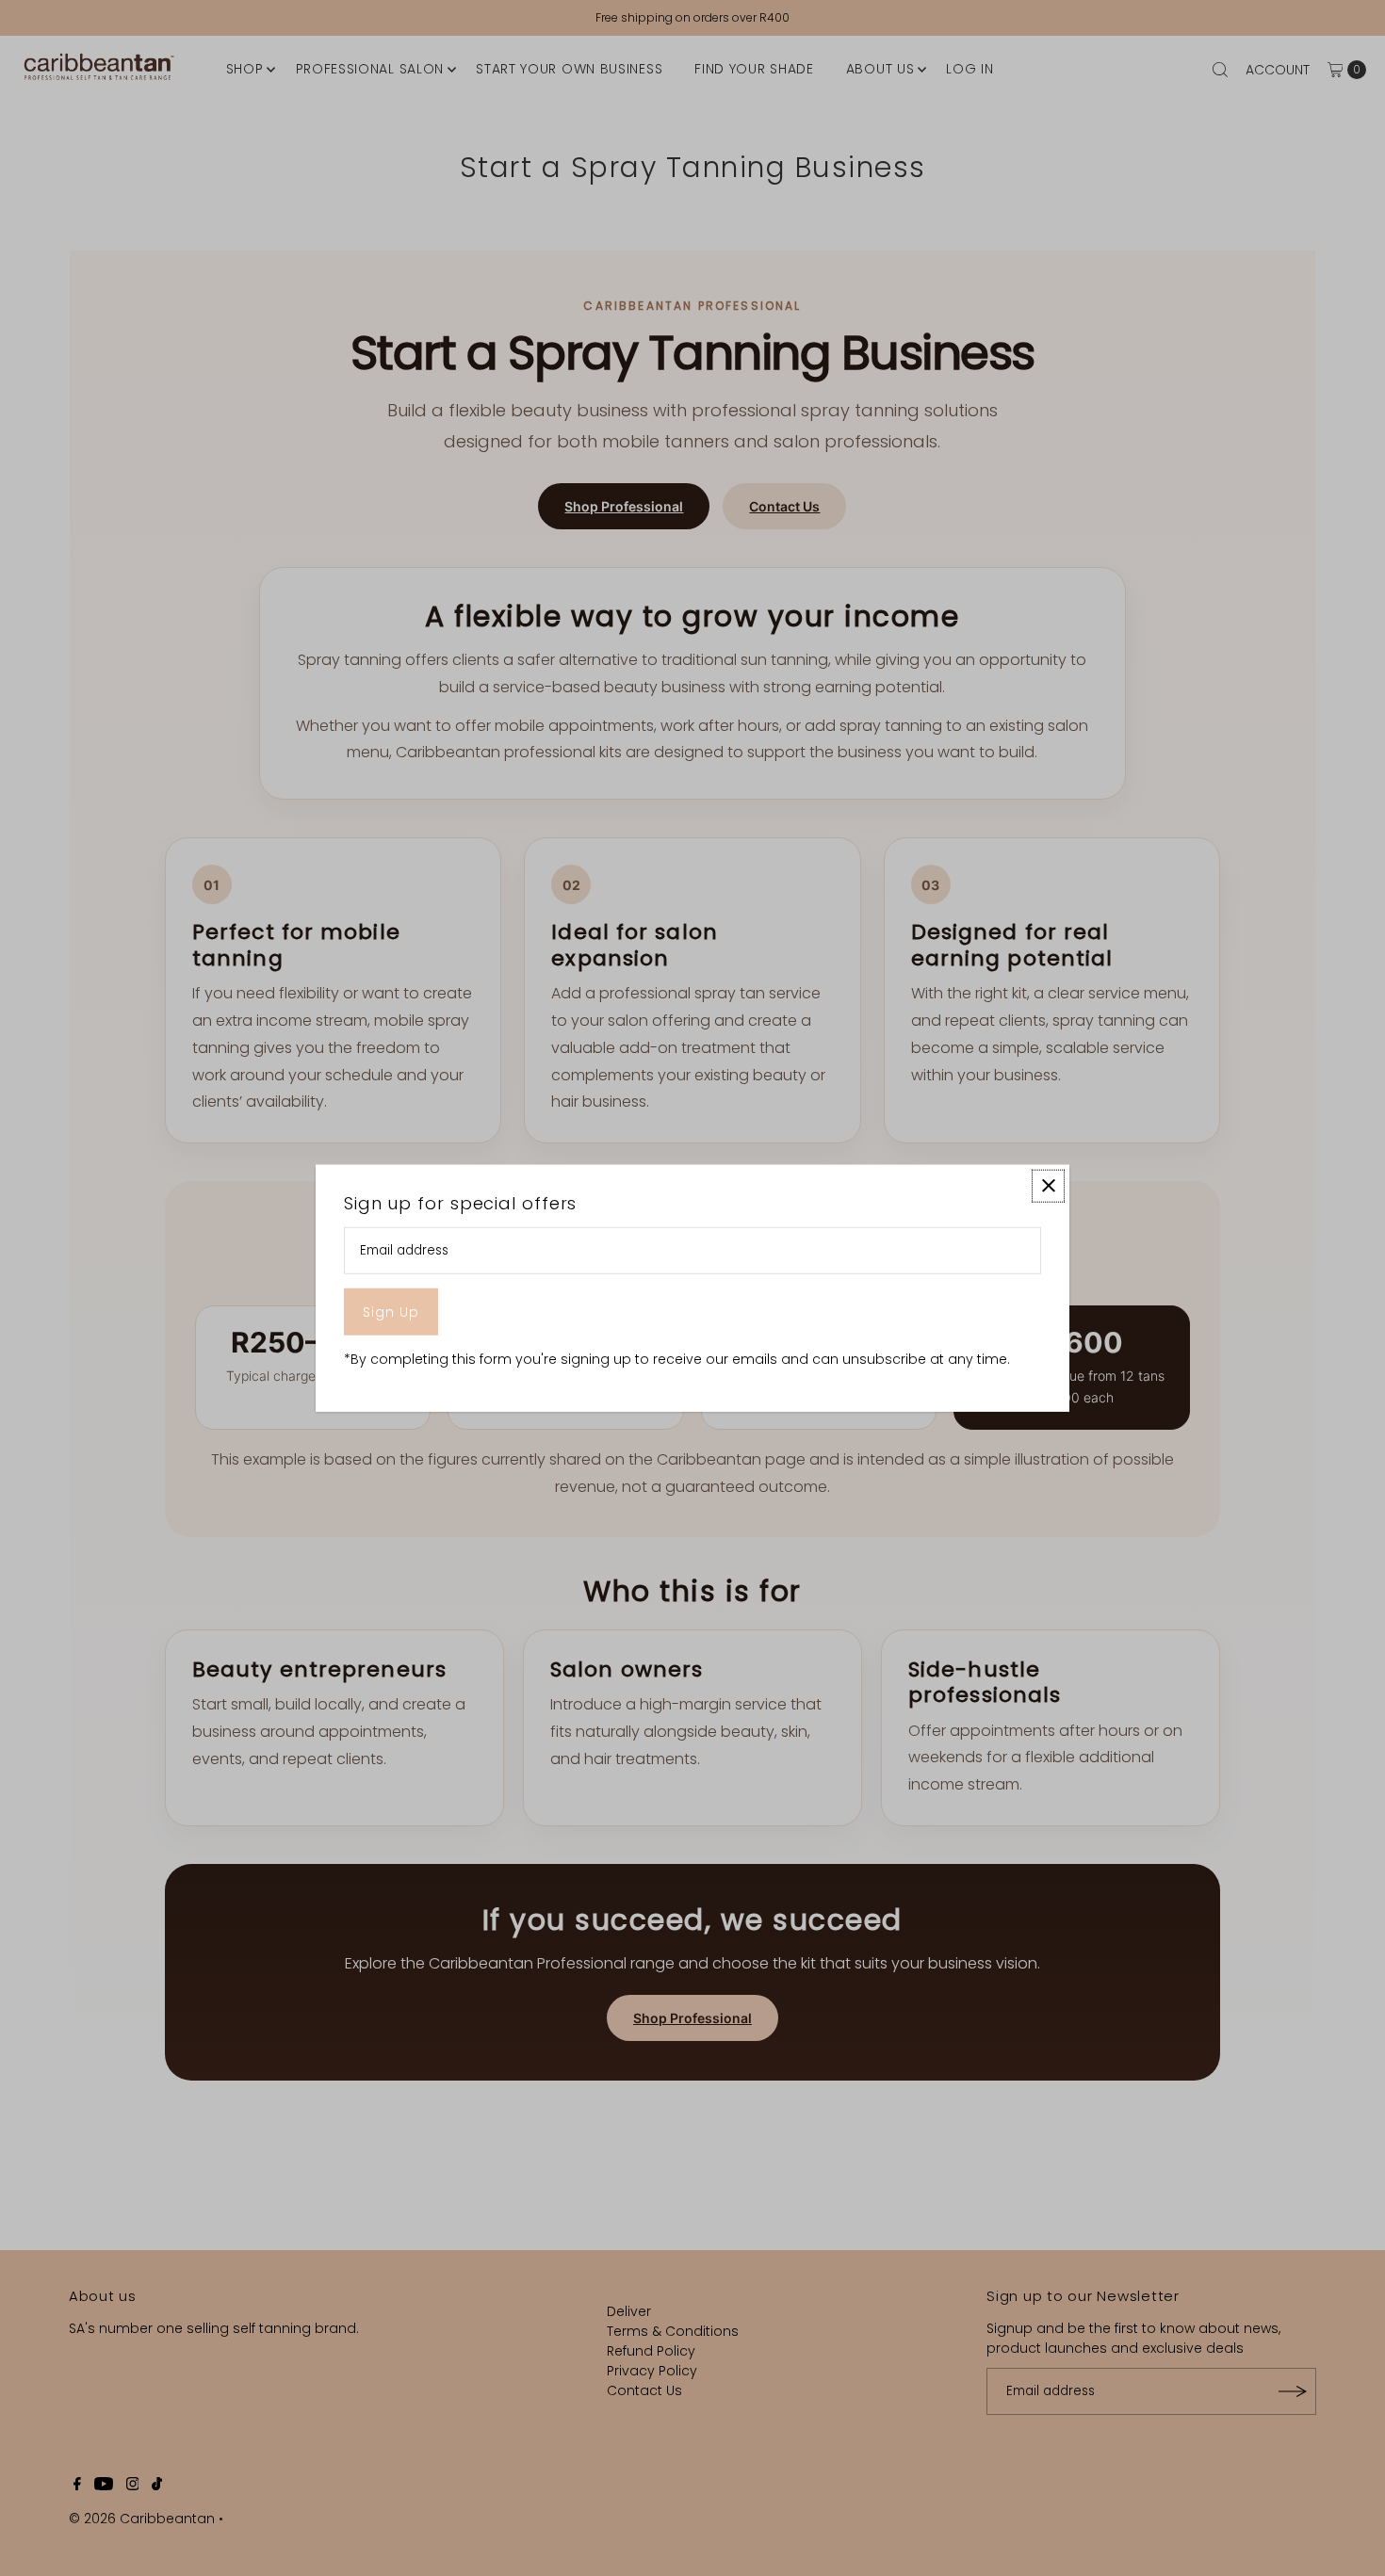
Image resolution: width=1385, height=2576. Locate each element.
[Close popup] (1048, 1185)
